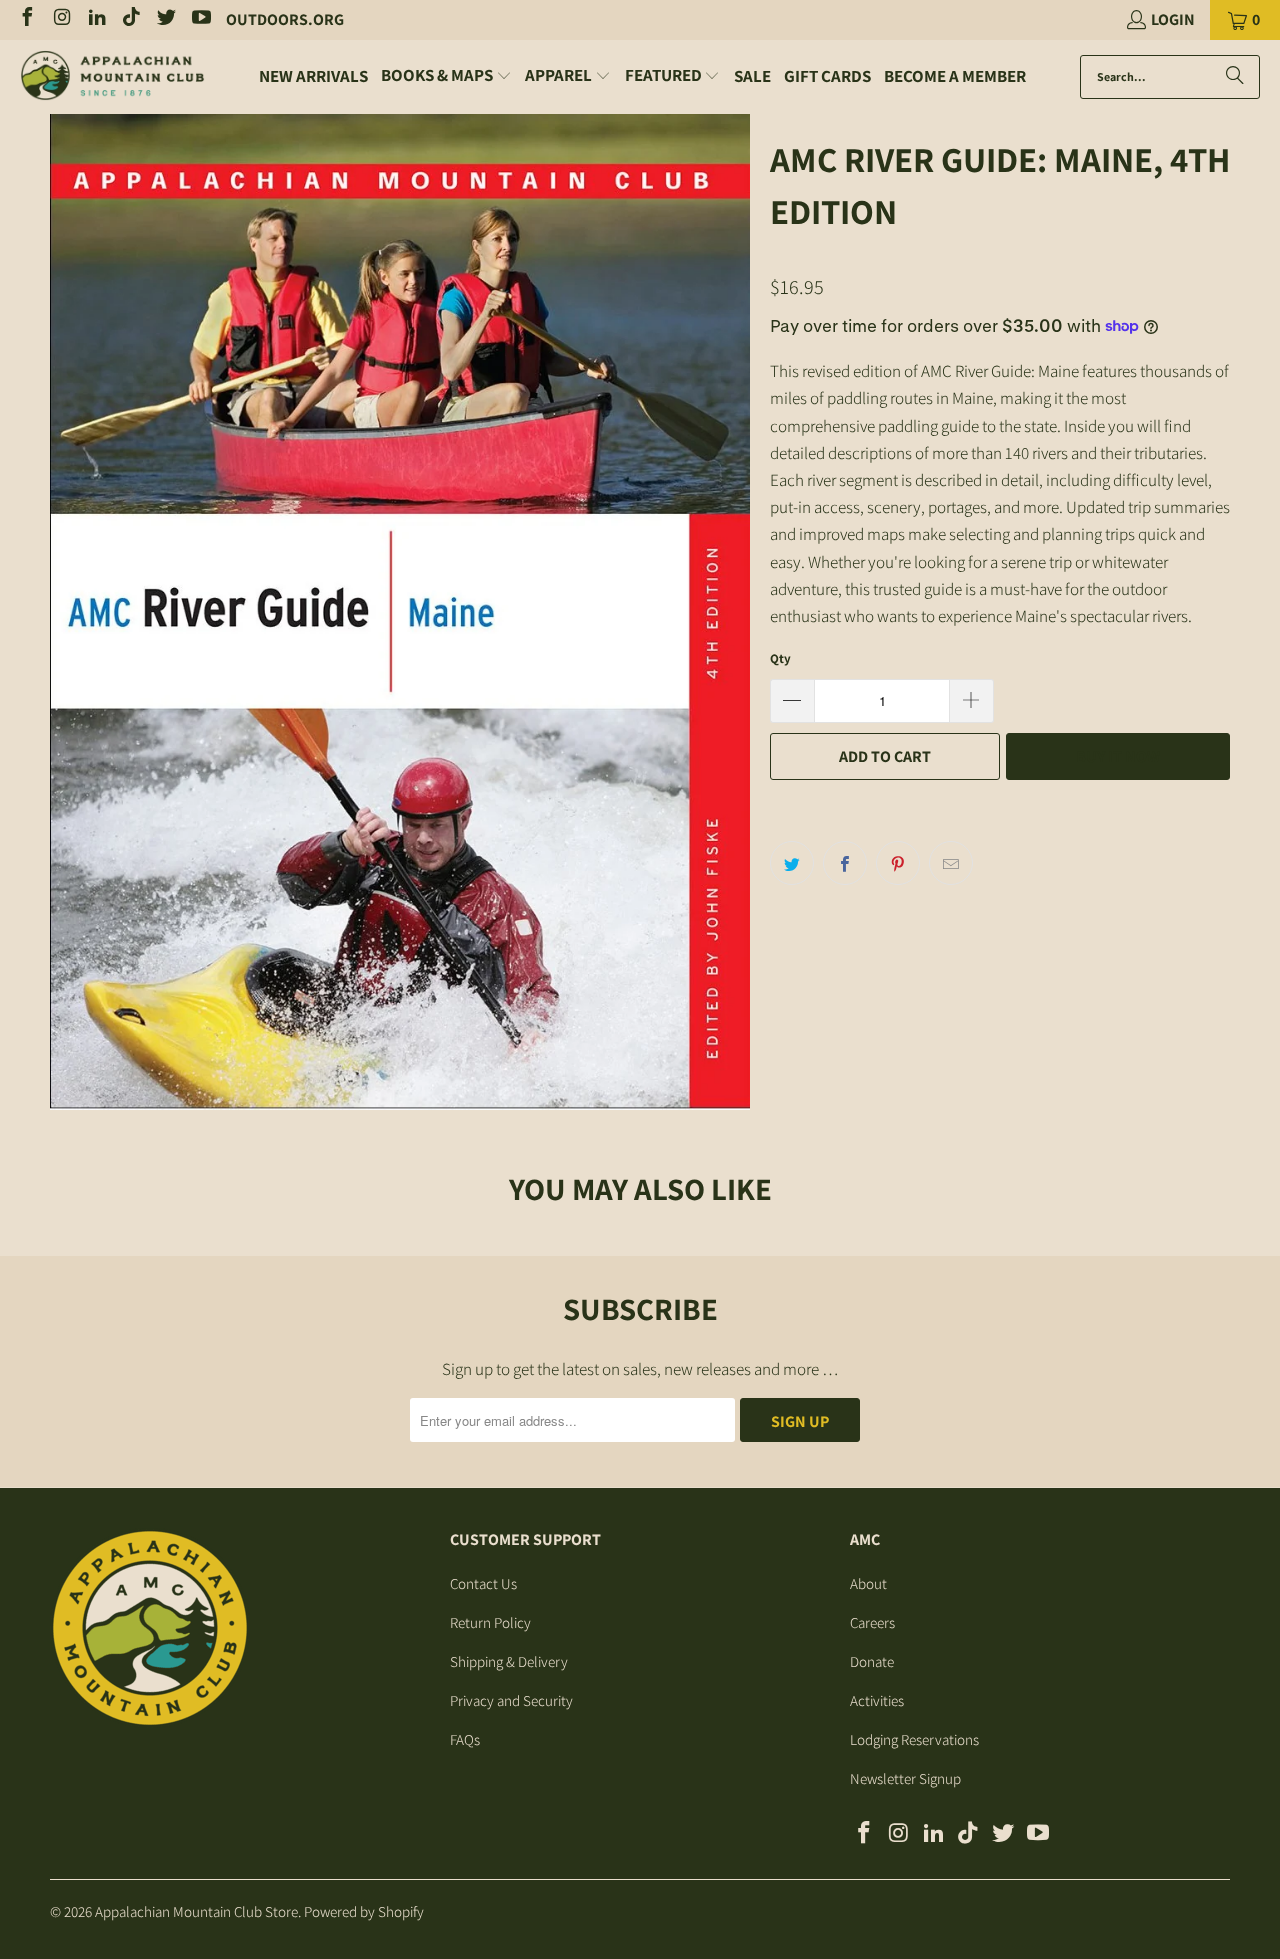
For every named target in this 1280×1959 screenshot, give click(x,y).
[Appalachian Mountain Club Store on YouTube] (200, 19)
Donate (872, 1661)
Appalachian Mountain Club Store (196, 1911)
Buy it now (1118, 756)
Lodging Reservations (914, 1739)
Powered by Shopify (364, 1911)
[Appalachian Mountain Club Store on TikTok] (131, 19)
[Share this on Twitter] (792, 863)
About (868, 1583)
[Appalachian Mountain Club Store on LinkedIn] (96, 19)
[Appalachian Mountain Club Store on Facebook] (26, 19)
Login (1173, 19)
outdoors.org (285, 19)
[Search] (1235, 77)
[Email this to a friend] (951, 863)
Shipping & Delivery (509, 1661)
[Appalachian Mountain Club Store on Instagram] (61, 19)
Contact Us (483, 1583)
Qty (780, 658)
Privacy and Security (511, 1700)
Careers (872, 1622)
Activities (877, 1700)
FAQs (465, 1739)
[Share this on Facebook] (845, 863)
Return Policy (490, 1622)
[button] (446, 76)
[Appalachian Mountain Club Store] (112, 77)
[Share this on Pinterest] (898, 863)
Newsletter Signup (905, 1778)
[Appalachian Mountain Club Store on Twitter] (165, 19)
